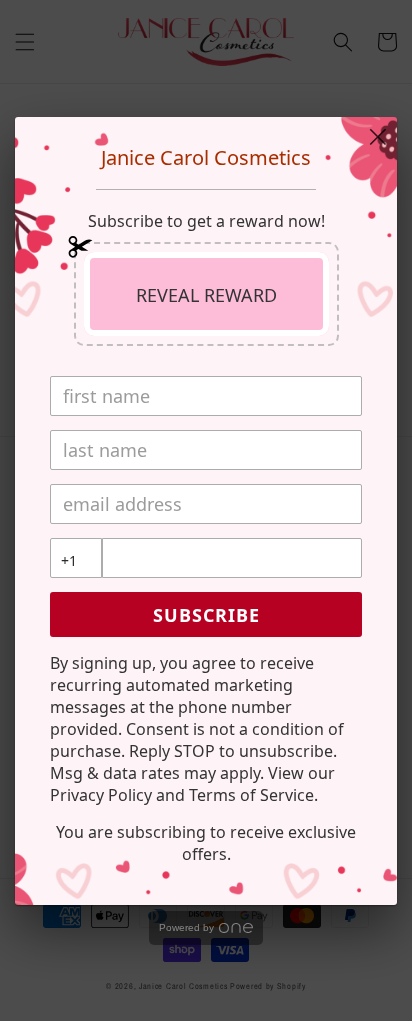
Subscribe (206, 615)
